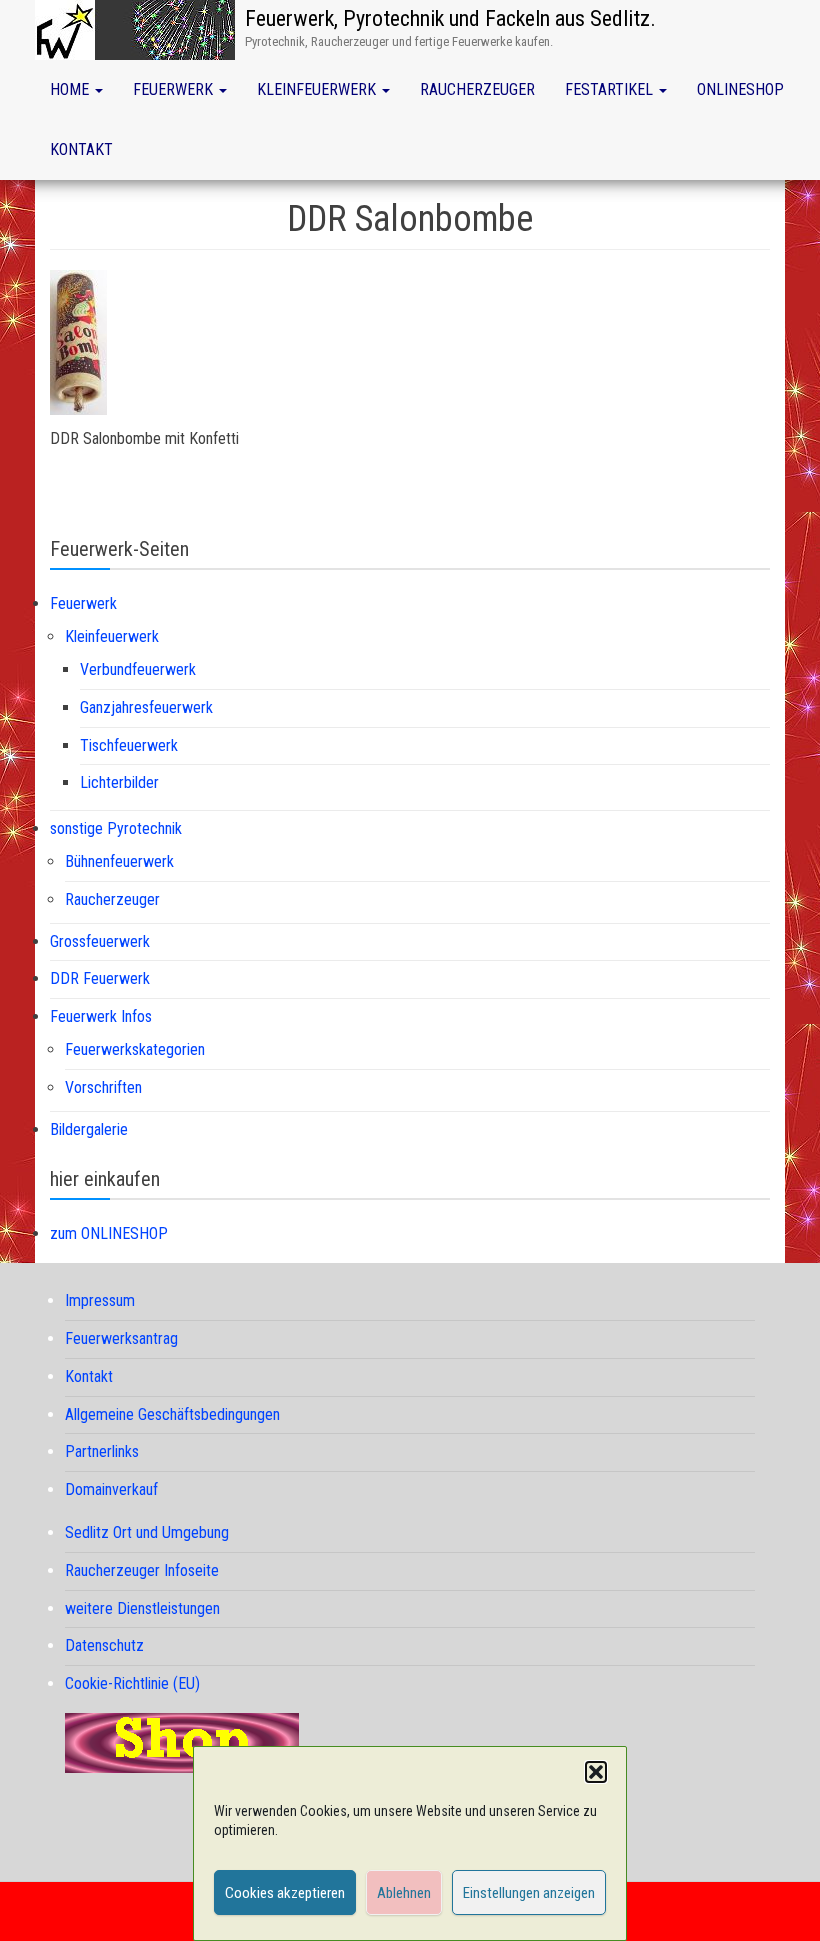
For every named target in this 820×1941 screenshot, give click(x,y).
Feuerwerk (175, 89)
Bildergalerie (89, 1129)
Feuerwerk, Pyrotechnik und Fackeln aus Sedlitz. (450, 18)
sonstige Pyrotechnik (116, 828)
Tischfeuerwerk (129, 745)
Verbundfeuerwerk (138, 669)
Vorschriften (103, 1087)
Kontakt (81, 149)
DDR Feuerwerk (100, 978)
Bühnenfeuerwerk (119, 861)
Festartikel (611, 89)
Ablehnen (404, 1893)
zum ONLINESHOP (109, 1233)
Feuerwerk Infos (101, 1016)
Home (71, 89)
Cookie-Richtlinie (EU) (132, 1683)
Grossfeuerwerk (100, 941)
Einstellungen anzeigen (529, 1893)
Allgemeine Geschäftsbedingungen (172, 1414)
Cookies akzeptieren (285, 1893)
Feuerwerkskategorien (135, 1049)
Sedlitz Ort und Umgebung (147, 1532)
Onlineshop (740, 89)
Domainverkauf (111, 1489)
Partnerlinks (102, 1451)
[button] (596, 1772)
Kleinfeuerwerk (318, 89)
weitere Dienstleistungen (142, 1608)
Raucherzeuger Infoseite (142, 1570)
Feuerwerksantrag (121, 1338)
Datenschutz (104, 1645)
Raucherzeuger (477, 89)
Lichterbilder (119, 782)
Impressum (100, 1300)
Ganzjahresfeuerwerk (146, 707)
